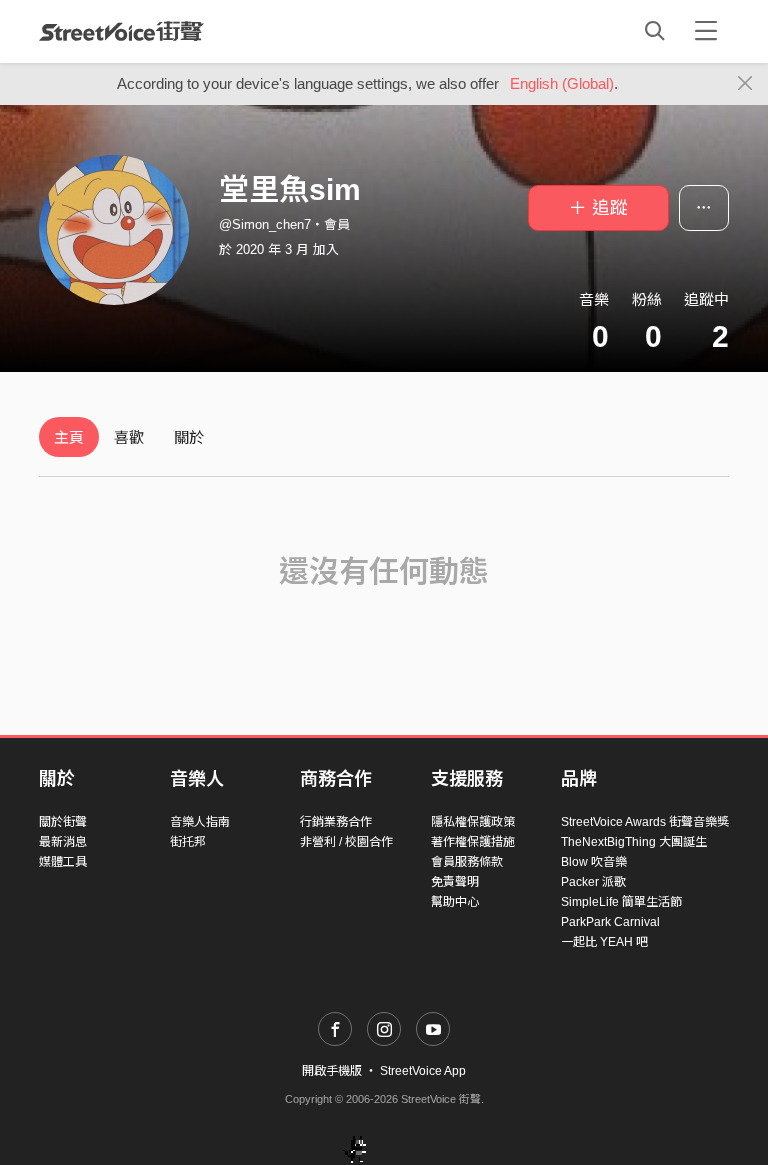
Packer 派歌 (593, 882)
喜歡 (129, 437)
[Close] (745, 84)
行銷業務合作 (336, 822)
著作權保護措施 (473, 842)
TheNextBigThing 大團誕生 (634, 842)
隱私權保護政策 (473, 822)
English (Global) (562, 83)
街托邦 (188, 842)
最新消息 (63, 842)
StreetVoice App (423, 1071)
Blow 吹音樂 (594, 862)
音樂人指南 (200, 822)
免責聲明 (455, 882)
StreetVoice (121, 31)
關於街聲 (63, 822)
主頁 (69, 437)
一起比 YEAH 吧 (604, 942)
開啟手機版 (332, 1071)
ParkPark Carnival (610, 922)
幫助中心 (455, 902)
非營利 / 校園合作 (346, 842)
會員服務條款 (467, 862)
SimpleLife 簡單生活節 (621, 902)
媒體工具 (63, 862)
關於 (189, 437)
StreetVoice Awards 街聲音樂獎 (645, 822)
